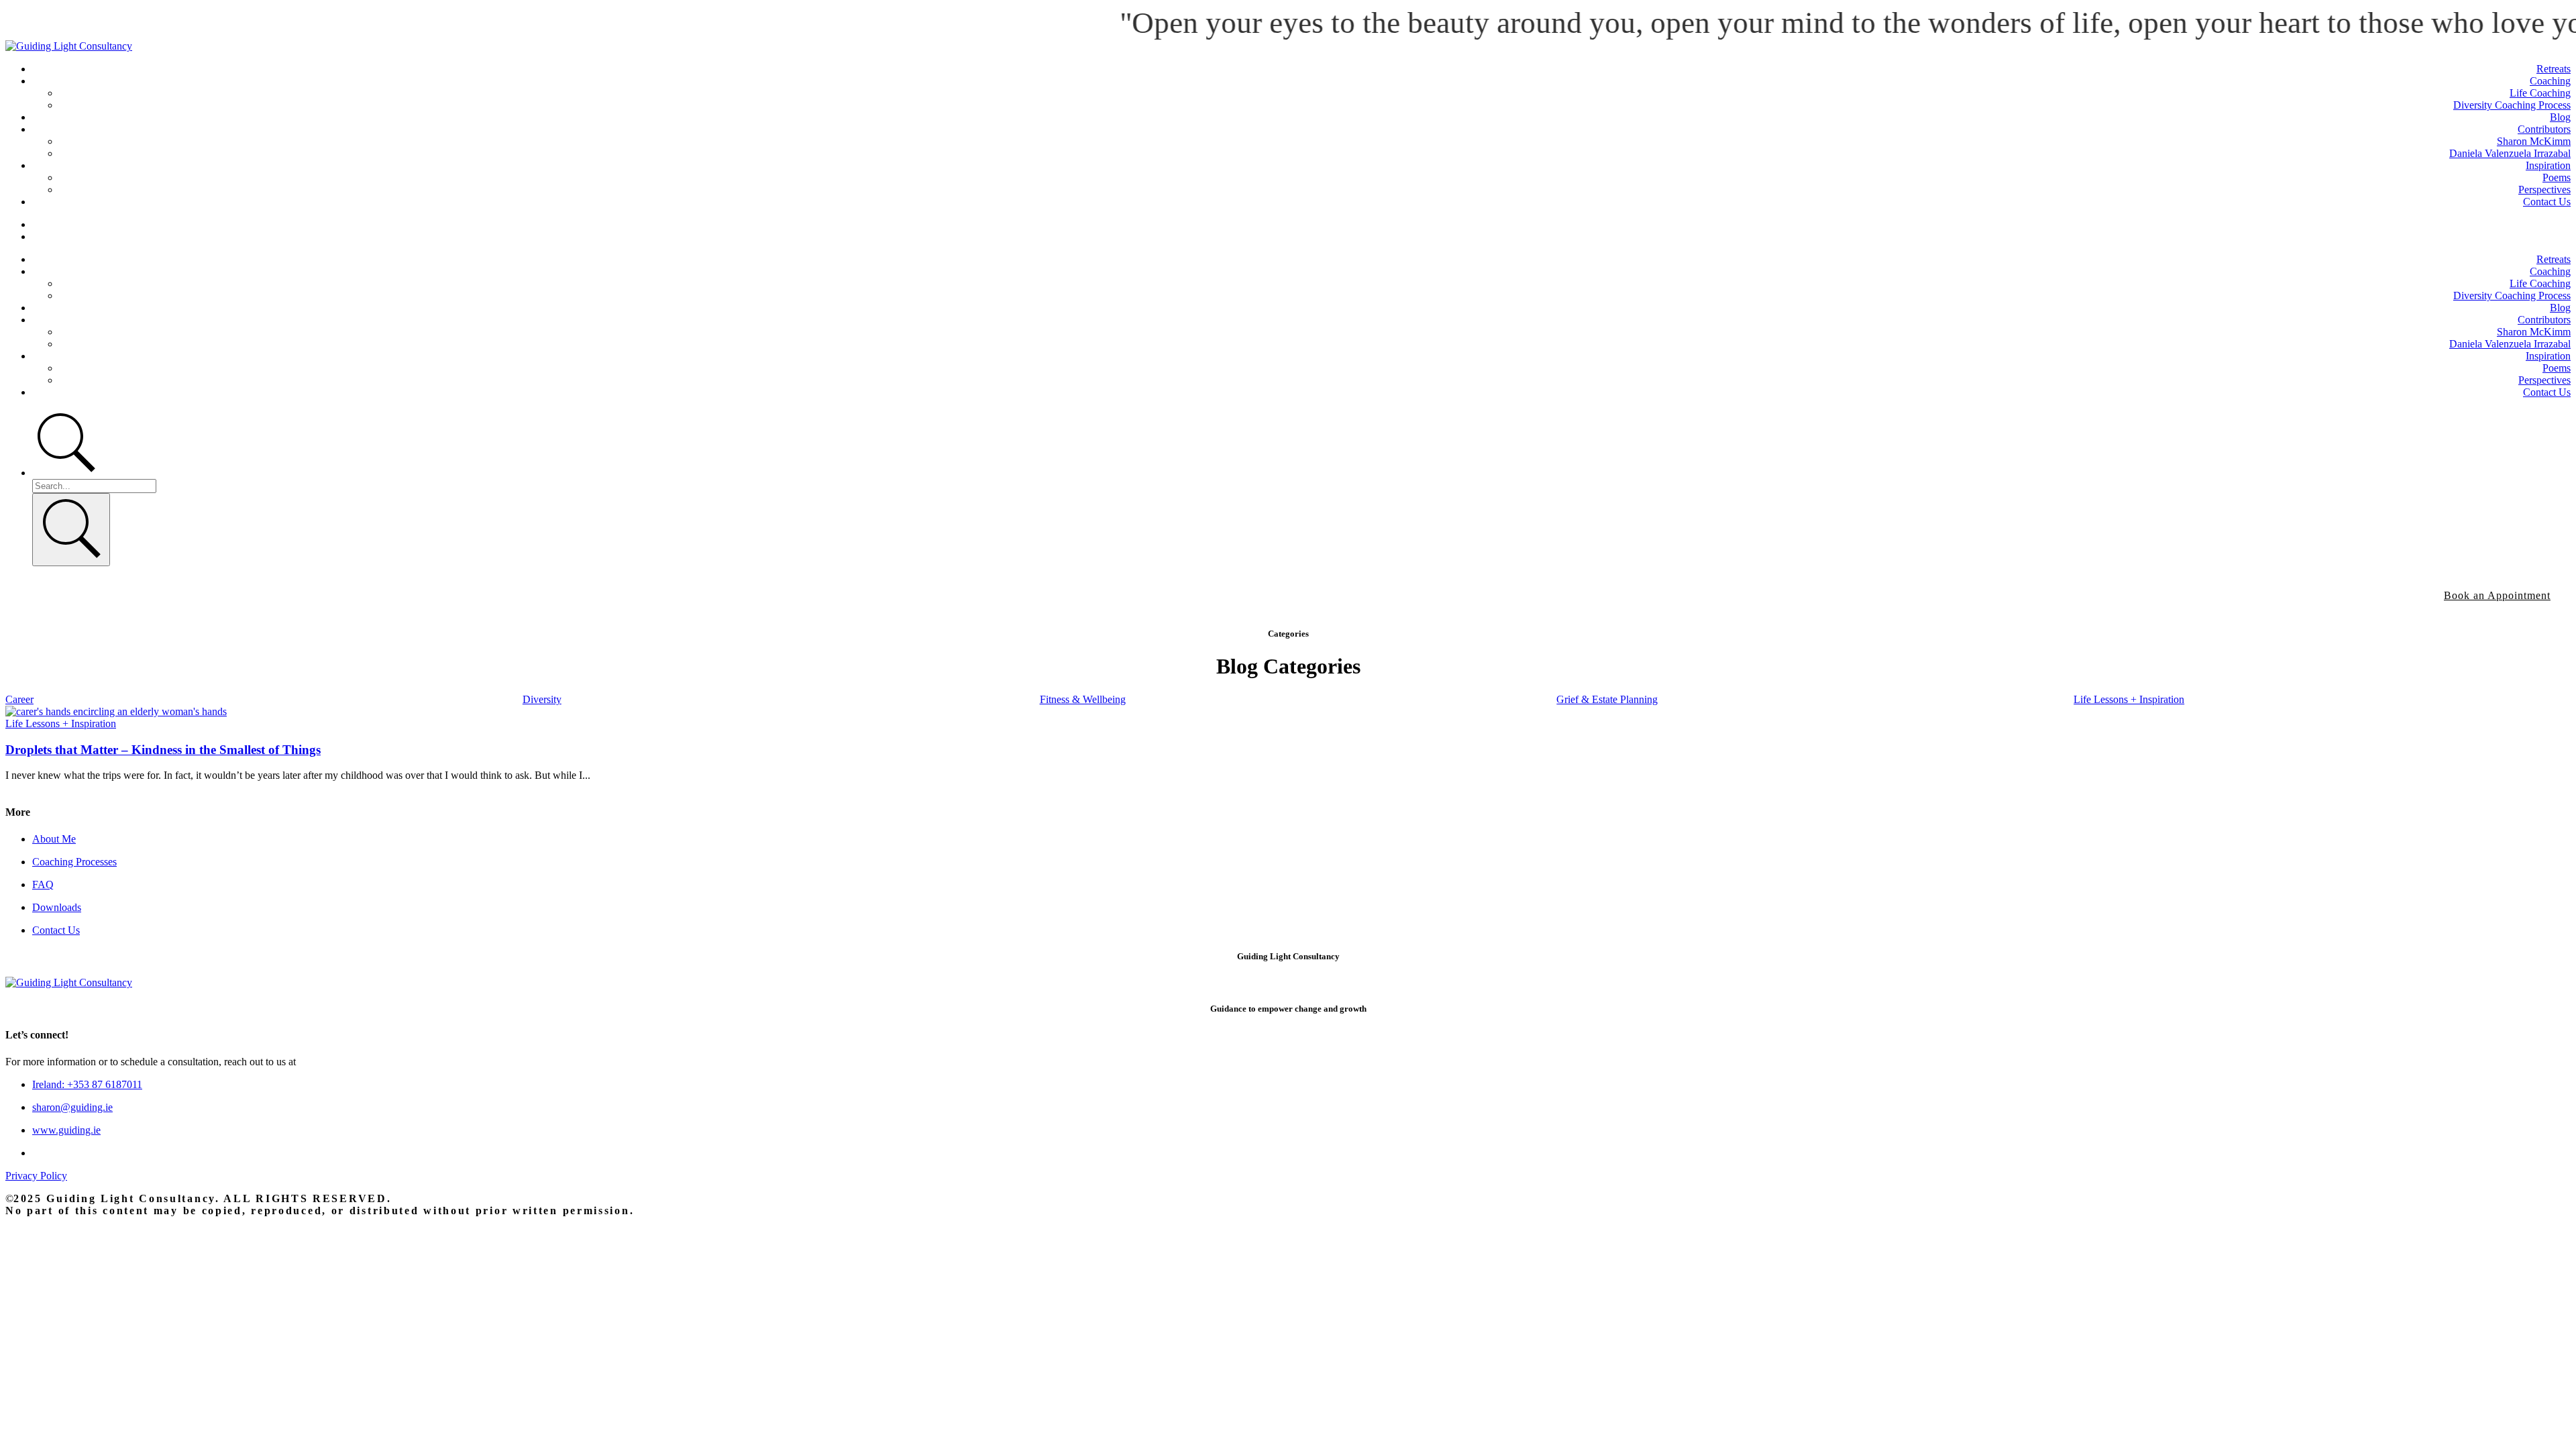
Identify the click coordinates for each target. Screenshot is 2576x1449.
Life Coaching (2540, 93)
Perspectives (2544, 190)
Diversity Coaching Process (2512, 105)
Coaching (2550, 81)
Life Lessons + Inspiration (61, 723)
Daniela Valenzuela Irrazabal (2510, 153)
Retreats (2554, 69)
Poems (2557, 177)
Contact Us (2547, 202)
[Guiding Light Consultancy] (69, 46)
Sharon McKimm (2534, 141)
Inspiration (2548, 165)
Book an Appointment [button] (2497, 595)
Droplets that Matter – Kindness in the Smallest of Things (163, 750)
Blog (2560, 117)
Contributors (2544, 129)
